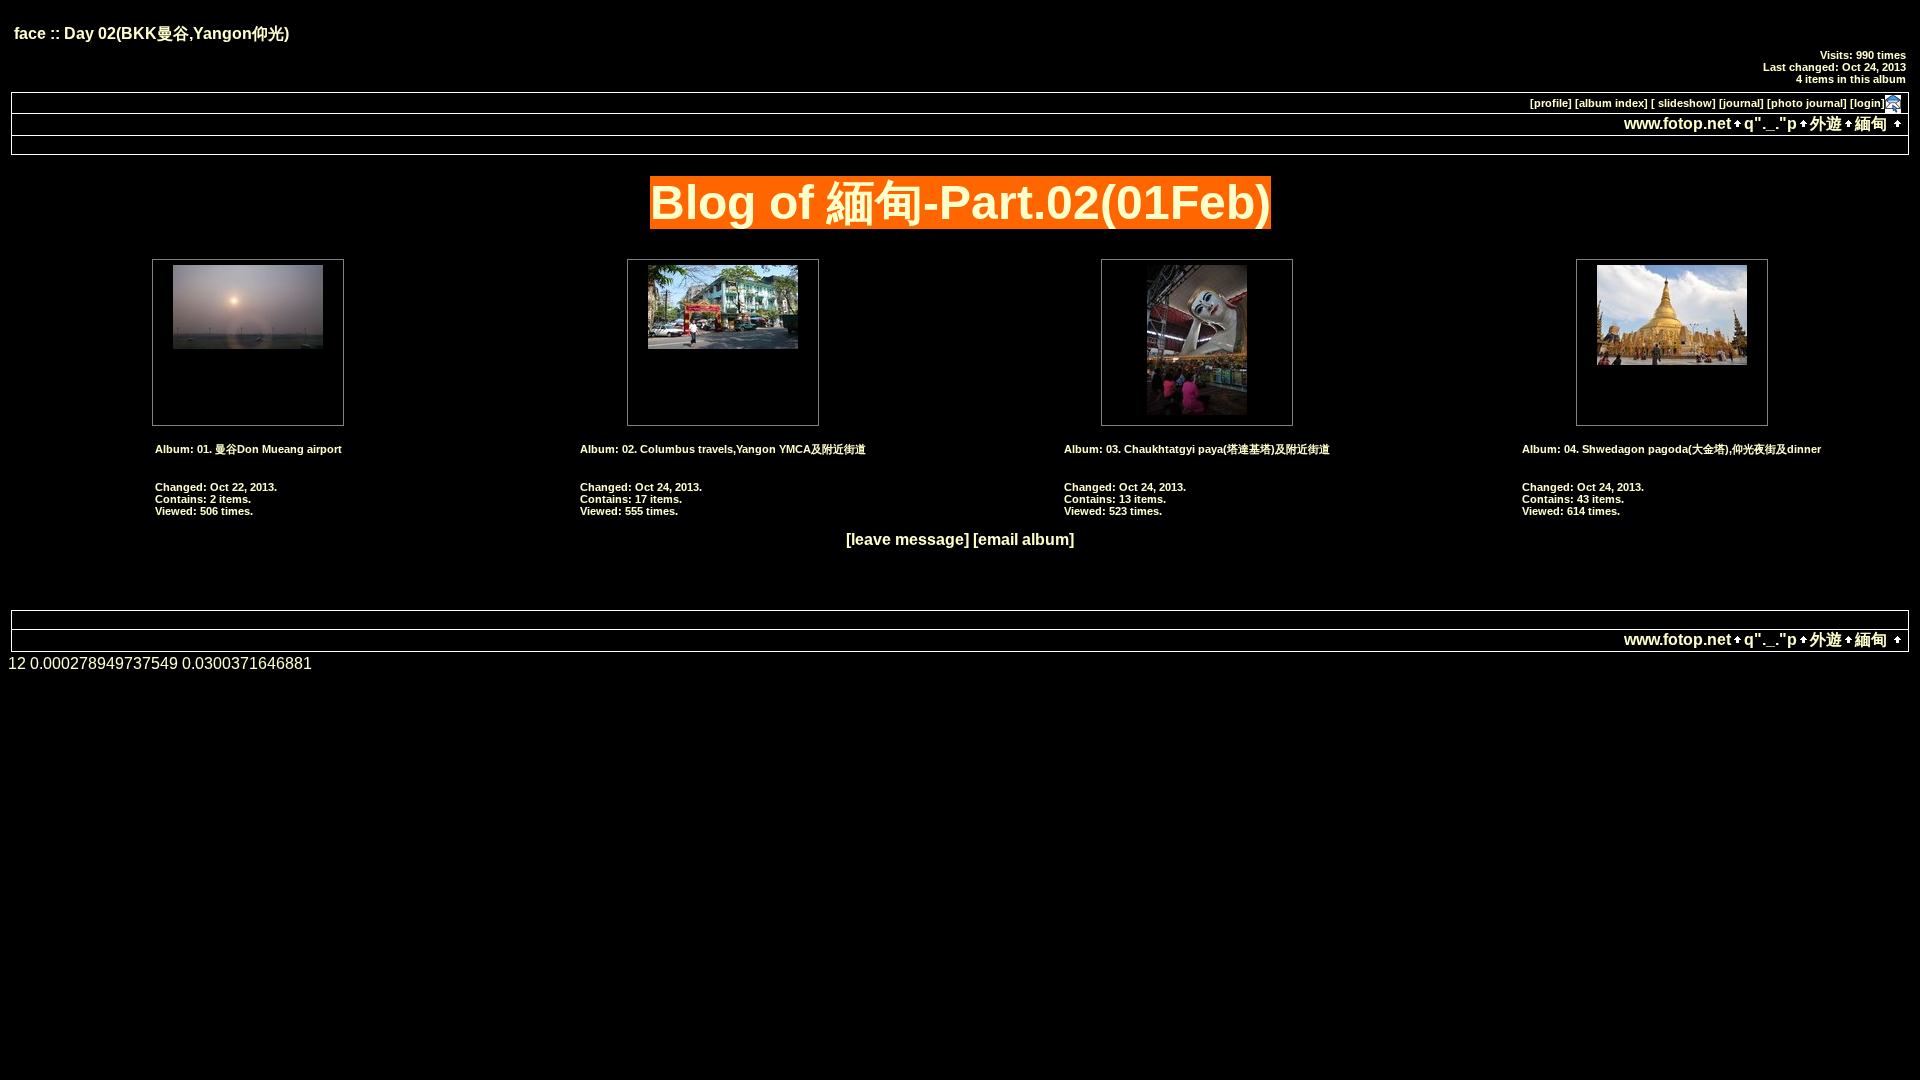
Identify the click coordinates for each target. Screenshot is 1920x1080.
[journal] (1741, 103)
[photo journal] (1807, 103)
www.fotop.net (1677, 123)
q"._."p (1770, 123)
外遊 (1826, 123)
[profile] (1551, 103)
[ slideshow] (1683, 103)
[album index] (1611, 103)
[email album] (1023, 539)
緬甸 (1871, 123)
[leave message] (907, 539)
